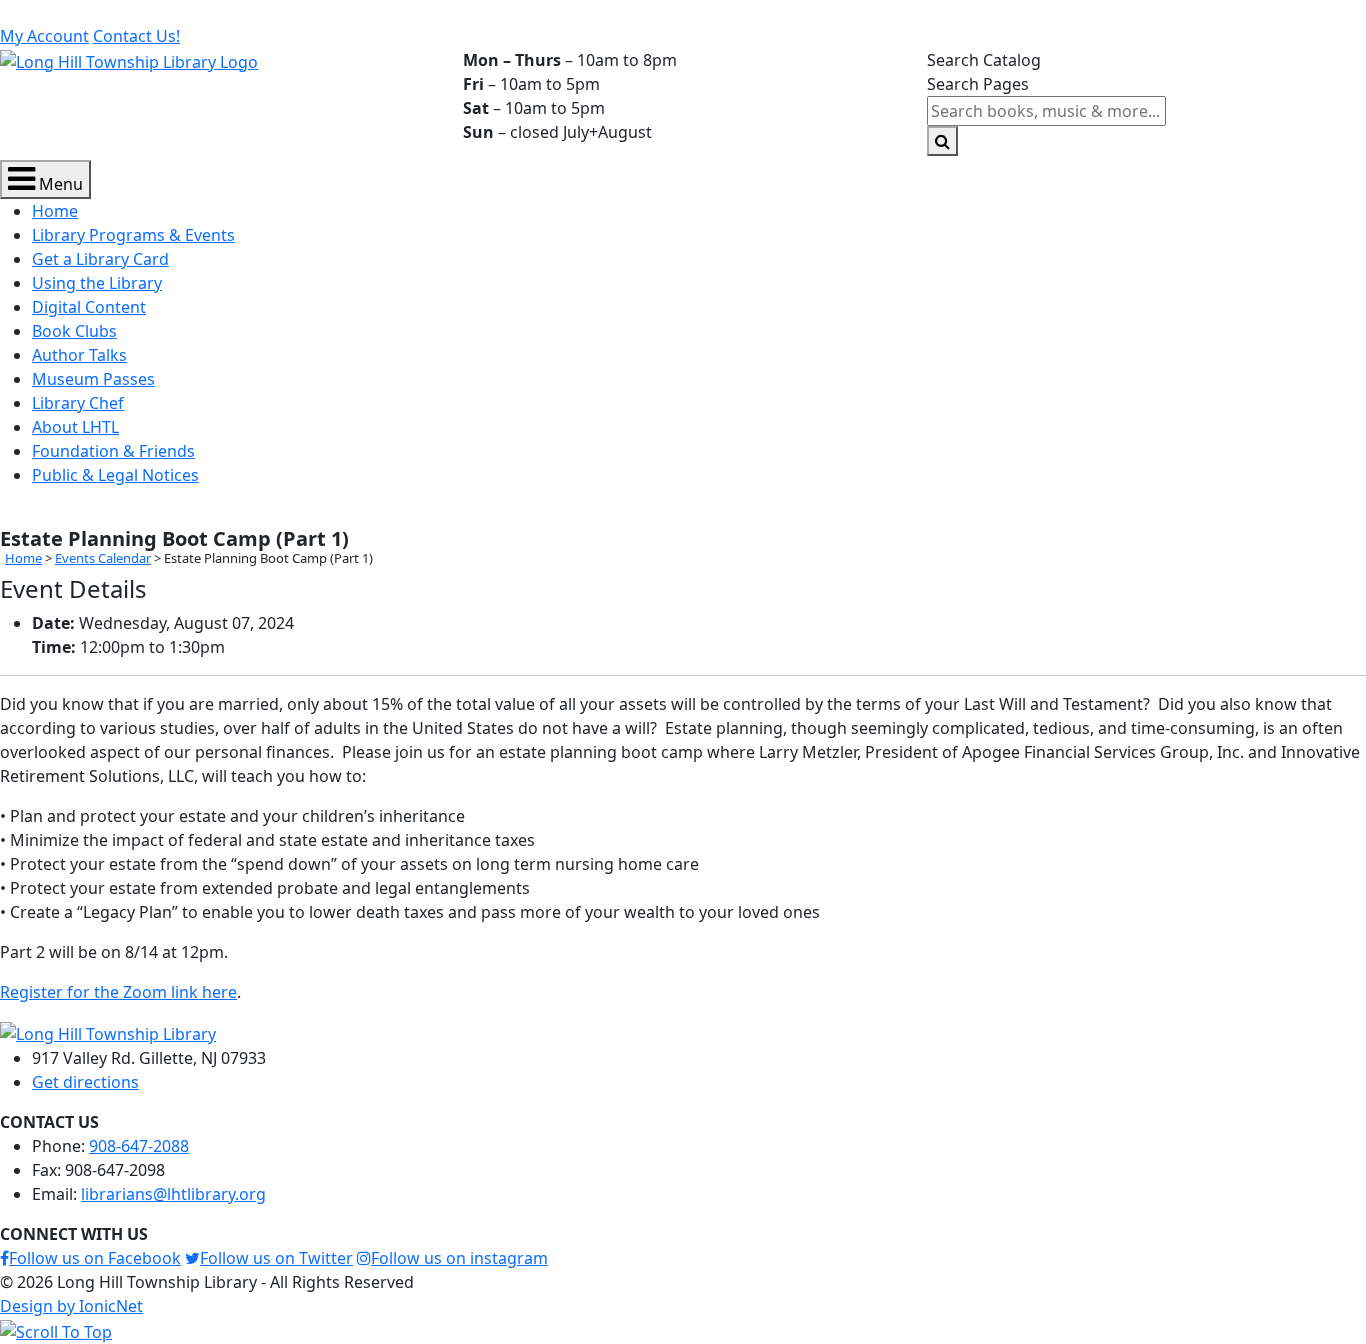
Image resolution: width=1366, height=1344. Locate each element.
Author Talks (79, 355)
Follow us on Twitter (276, 1258)
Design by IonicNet (71, 1306)
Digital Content (89, 307)
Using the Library (97, 283)
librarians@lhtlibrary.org (491, 12)
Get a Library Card (100, 259)
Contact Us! (136, 36)
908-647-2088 (139, 1146)
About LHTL (75, 427)
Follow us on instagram (459, 1258)
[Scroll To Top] (56, 1330)
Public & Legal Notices (115, 475)
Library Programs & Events (133, 235)
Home (55, 211)
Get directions (85, 1082)
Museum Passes (93, 379)
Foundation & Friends (113, 451)
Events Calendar (103, 558)
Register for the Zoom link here (118, 992)
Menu (59, 184)
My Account (44, 36)
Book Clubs (74, 331)
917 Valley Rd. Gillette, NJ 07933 (130, 12)
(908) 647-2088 (322, 12)
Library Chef (78, 403)
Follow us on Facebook (95, 1258)
